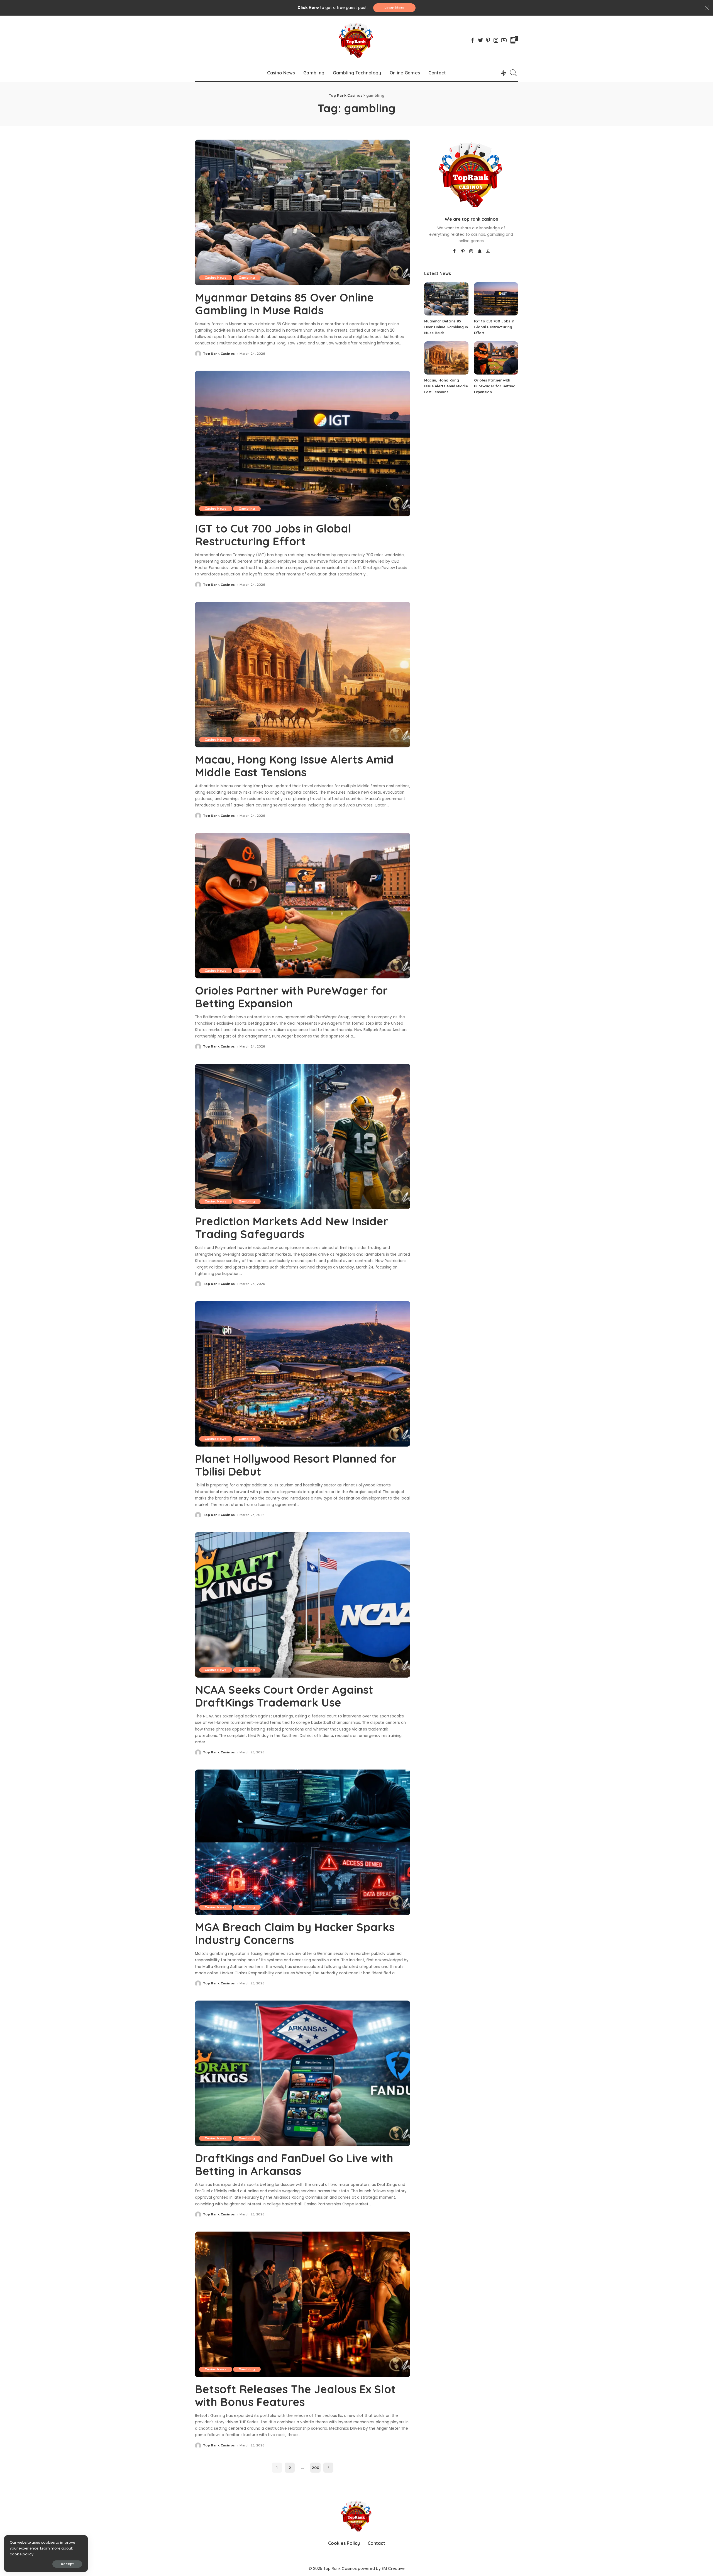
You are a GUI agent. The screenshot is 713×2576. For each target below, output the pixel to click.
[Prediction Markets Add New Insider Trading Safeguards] (303, 1136)
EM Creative (393, 2569)
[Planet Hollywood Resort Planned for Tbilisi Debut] (303, 1374)
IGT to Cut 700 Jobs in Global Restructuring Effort (273, 535)
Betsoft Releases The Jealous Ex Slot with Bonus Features (295, 2395)
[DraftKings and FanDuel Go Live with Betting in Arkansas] (303, 2073)
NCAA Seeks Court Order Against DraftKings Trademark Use (284, 1696)
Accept (67, 2564)
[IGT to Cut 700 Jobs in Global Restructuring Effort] (303, 443)
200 (315, 2468)
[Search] (514, 73)
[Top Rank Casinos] (356, 40)
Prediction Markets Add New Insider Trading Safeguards (292, 1228)
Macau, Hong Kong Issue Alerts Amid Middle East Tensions (294, 766)
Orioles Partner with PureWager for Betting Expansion (291, 997)
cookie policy (22, 2554)
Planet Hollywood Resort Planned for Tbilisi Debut (296, 1465)
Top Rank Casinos (219, 354)
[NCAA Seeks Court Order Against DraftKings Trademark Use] (303, 1604)
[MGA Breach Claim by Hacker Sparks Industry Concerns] (303, 1842)
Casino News (216, 278)
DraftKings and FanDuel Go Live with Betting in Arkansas (294, 2164)
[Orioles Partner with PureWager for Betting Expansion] (303, 905)
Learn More (394, 8)
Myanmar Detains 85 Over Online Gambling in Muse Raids (284, 304)
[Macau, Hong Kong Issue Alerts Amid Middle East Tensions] (303, 674)
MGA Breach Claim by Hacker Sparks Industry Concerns (295, 1933)
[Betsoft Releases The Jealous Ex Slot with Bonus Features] (303, 2304)
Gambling (247, 278)
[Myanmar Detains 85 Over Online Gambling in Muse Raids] (303, 212)
